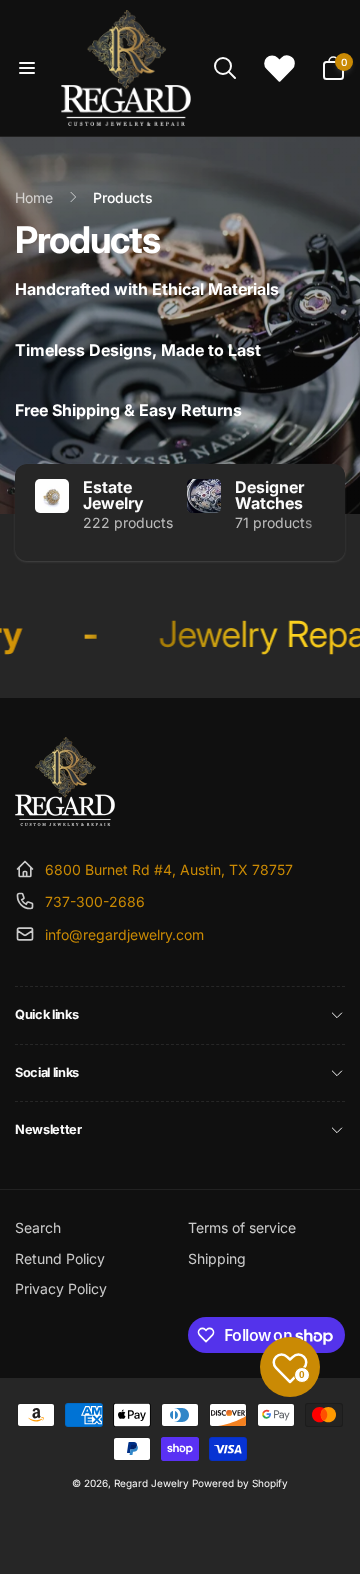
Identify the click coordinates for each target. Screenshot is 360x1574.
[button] (27, 68)
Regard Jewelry (151, 1483)
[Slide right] (325, 512)
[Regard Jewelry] (65, 820)
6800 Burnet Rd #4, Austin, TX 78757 (169, 869)
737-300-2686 (95, 901)
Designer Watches (269, 495)
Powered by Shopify (240, 1483)
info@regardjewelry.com (124, 934)
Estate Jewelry (113, 495)
